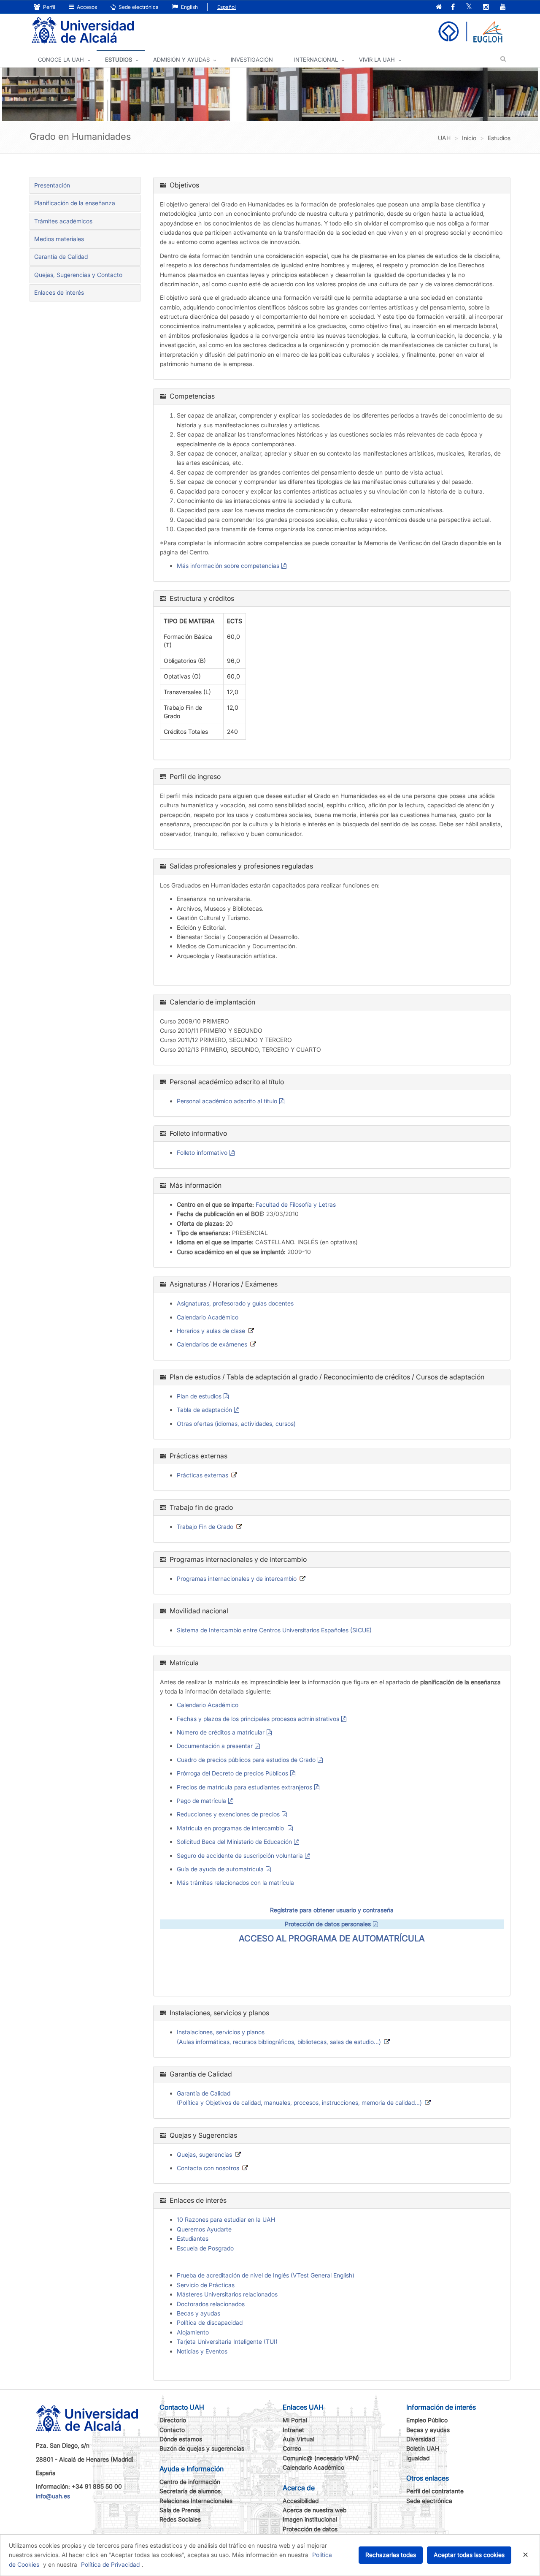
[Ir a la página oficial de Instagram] (486, 7)
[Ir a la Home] (83, 31)
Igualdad (418, 2458)
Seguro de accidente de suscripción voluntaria (240, 1855)
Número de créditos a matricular (221, 1732)
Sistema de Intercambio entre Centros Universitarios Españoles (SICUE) (274, 1630)
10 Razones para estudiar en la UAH (226, 2219)
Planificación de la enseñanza (75, 203)
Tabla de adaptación (204, 1410)
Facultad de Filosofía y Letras (296, 1204)
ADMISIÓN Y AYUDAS (181, 60)
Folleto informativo (202, 1152)
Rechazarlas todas (391, 2555)
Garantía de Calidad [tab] (61, 257)
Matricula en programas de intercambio (231, 1828)
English (189, 7)
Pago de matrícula (201, 1801)
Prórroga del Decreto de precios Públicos (232, 1773)
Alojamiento (193, 2332)
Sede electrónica (138, 7)
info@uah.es (53, 2496)
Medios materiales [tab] (59, 239)
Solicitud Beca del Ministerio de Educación (234, 1842)
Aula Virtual (298, 2439)
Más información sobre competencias (228, 566)
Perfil (49, 7)
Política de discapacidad (210, 2322)
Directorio (173, 2420)
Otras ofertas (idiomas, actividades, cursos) (236, 1424)
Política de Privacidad (110, 2564)
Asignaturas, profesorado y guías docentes (235, 1303)
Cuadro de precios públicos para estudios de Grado (246, 1760)
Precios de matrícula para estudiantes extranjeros (244, 1787)
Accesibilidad (301, 2501)
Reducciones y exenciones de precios (228, 1814)
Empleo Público (427, 2420)
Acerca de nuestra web (315, 2510)
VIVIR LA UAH (377, 60)
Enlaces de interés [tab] (59, 292)
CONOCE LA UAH (61, 60)
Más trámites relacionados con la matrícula (235, 1882)
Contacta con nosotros (208, 2168)
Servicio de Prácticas (206, 2285)
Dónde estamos (181, 2439)
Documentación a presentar (215, 1746)
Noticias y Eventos (202, 2351)
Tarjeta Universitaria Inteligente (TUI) (227, 2341)
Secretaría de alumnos (190, 2491)
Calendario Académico (208, 1317)
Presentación (52, 185)
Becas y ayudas (198, 2313)
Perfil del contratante (435, 2491)
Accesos (86, 7)
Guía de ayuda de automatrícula (220, 1869)
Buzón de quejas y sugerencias (202, 2448)
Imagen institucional (310, 2519)
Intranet (293, 2430)
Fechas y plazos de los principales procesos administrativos (258, 1719)
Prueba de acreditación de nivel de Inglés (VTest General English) (266, 2275)
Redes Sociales (180, 2519)
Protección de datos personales (328, 1924)
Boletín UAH (423, 2448)
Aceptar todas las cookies (469, 2555)
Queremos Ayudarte (204, 2229)
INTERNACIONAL (316, 60)
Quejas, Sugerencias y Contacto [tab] (78, 275)
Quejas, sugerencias (204, 2154)
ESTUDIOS (119, 60)
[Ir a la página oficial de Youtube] (503, 7)
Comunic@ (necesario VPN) (321, 2458)
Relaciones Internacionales (196, 2501)
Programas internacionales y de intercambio (237, 1578)
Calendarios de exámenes (212, 1344)
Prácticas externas (202, 1475)
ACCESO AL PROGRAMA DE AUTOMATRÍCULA (332, 1938)
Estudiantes (193, 2238)
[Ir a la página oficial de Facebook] (453, 7)
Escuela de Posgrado (205, 2248)
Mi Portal (295, 2420)
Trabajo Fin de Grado (205, 1527)
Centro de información (190, 2482)
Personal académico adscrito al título (227, 1101)
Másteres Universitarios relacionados (227, 2294)
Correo (292, 2448)
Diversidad (421, 2439)
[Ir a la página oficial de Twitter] (469, 7)
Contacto (172, 2430)
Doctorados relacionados (211, 2304)
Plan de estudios (199, 1396)
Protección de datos (310, 2529)
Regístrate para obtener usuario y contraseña (332, 1910)
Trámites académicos (63, 221)
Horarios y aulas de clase (211, 1331)
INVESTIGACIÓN (252, 60)
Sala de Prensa (180, 2510)
